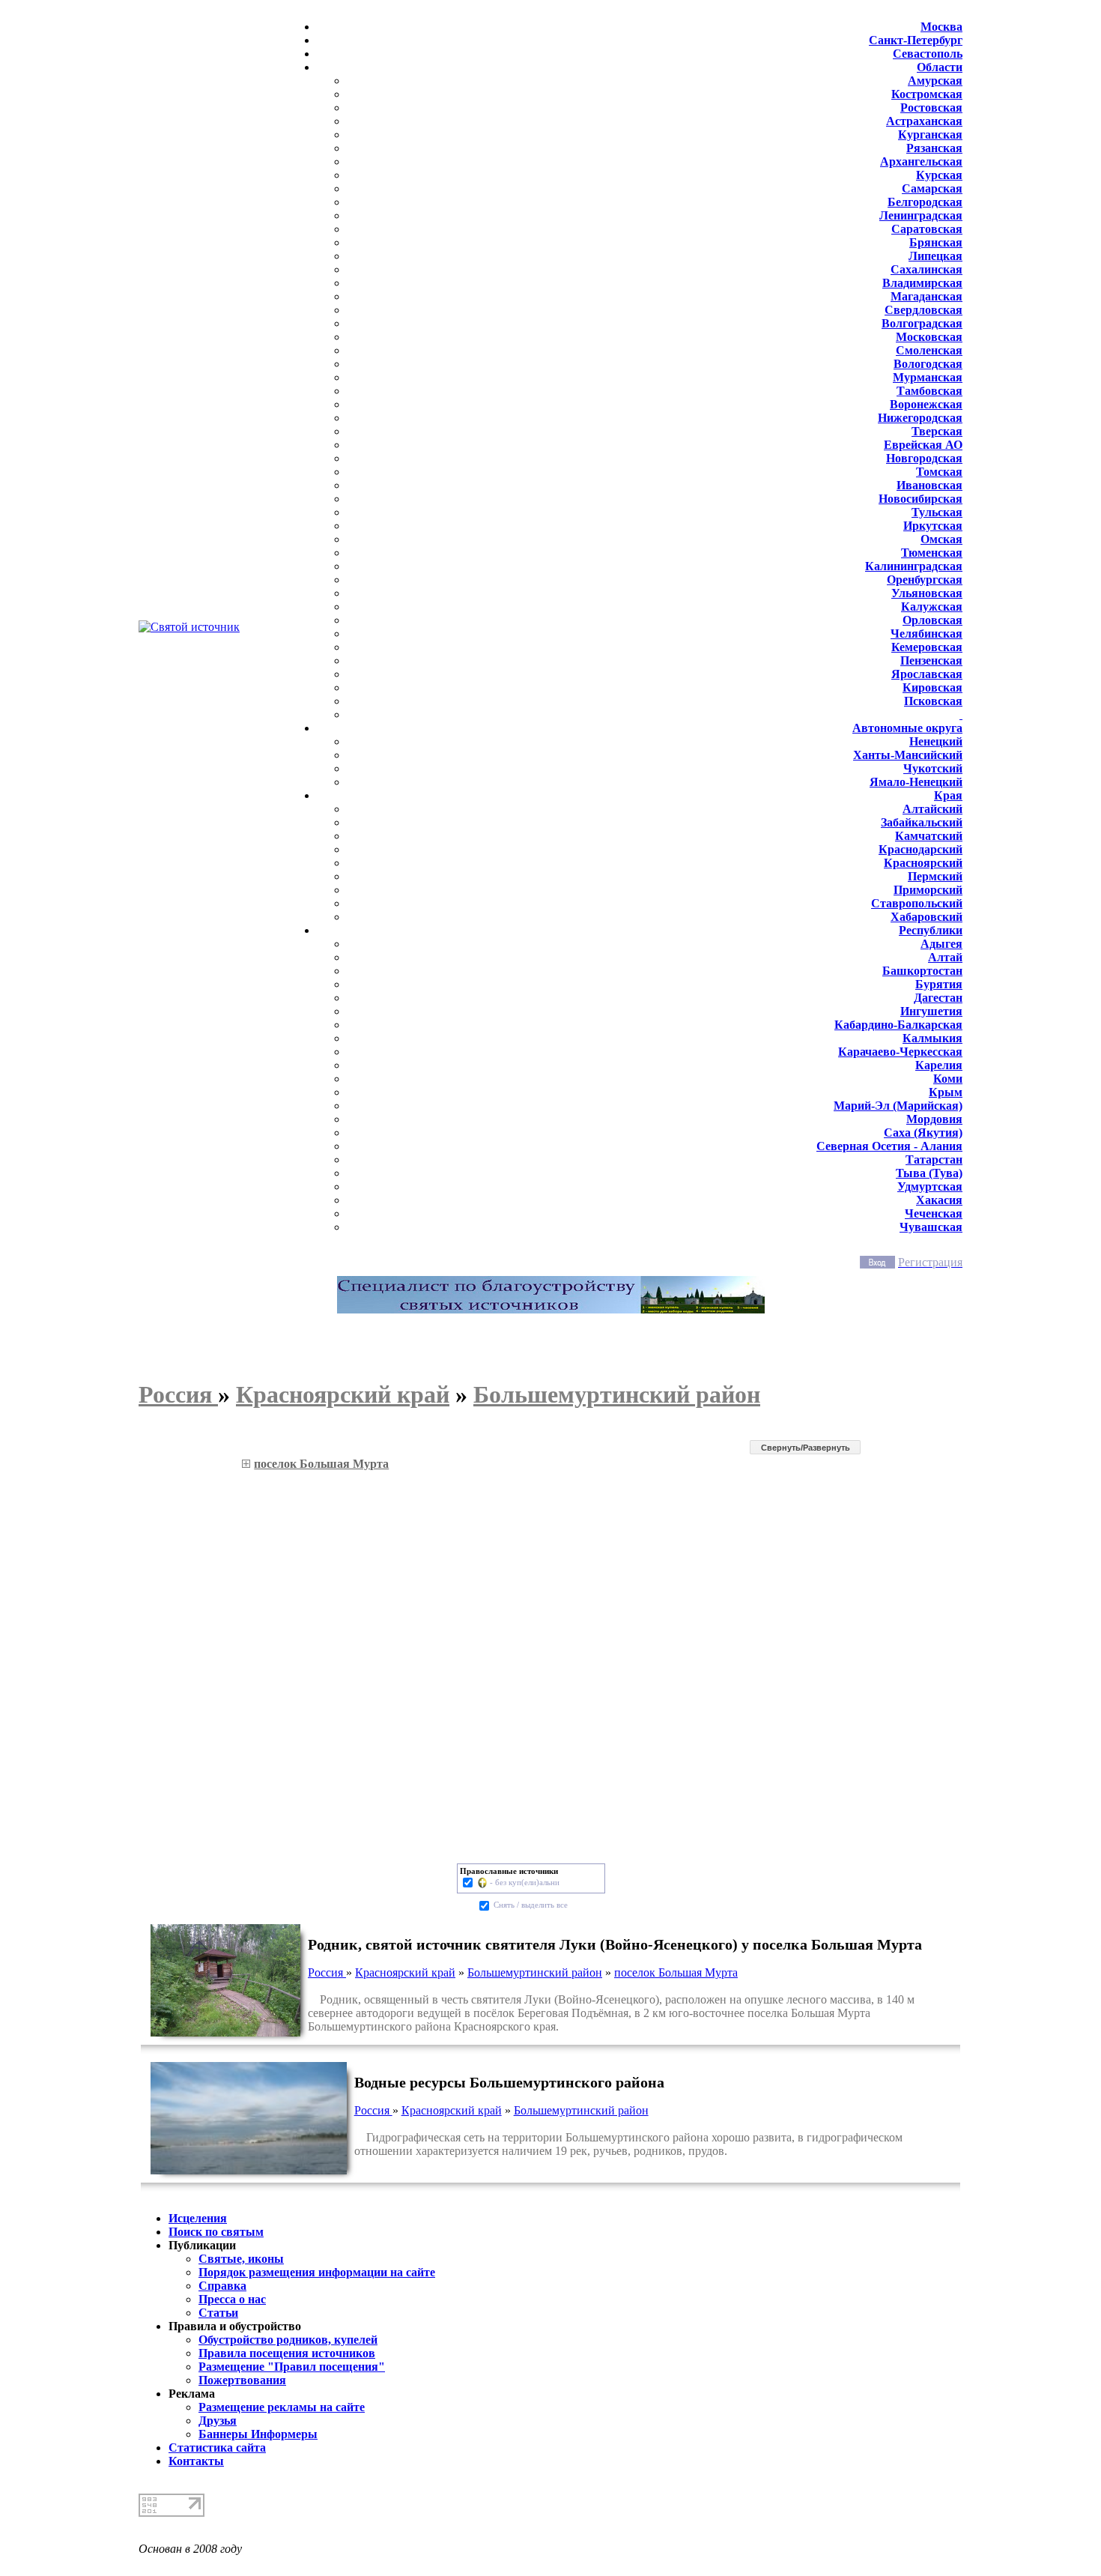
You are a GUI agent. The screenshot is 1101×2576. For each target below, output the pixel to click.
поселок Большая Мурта (676, 1972)
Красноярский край (405, 1972)
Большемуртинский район (535, 1972)
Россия (327, 1972)
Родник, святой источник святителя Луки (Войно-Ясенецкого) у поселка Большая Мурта (615, 1944)
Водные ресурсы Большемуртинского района (509, 2082)
